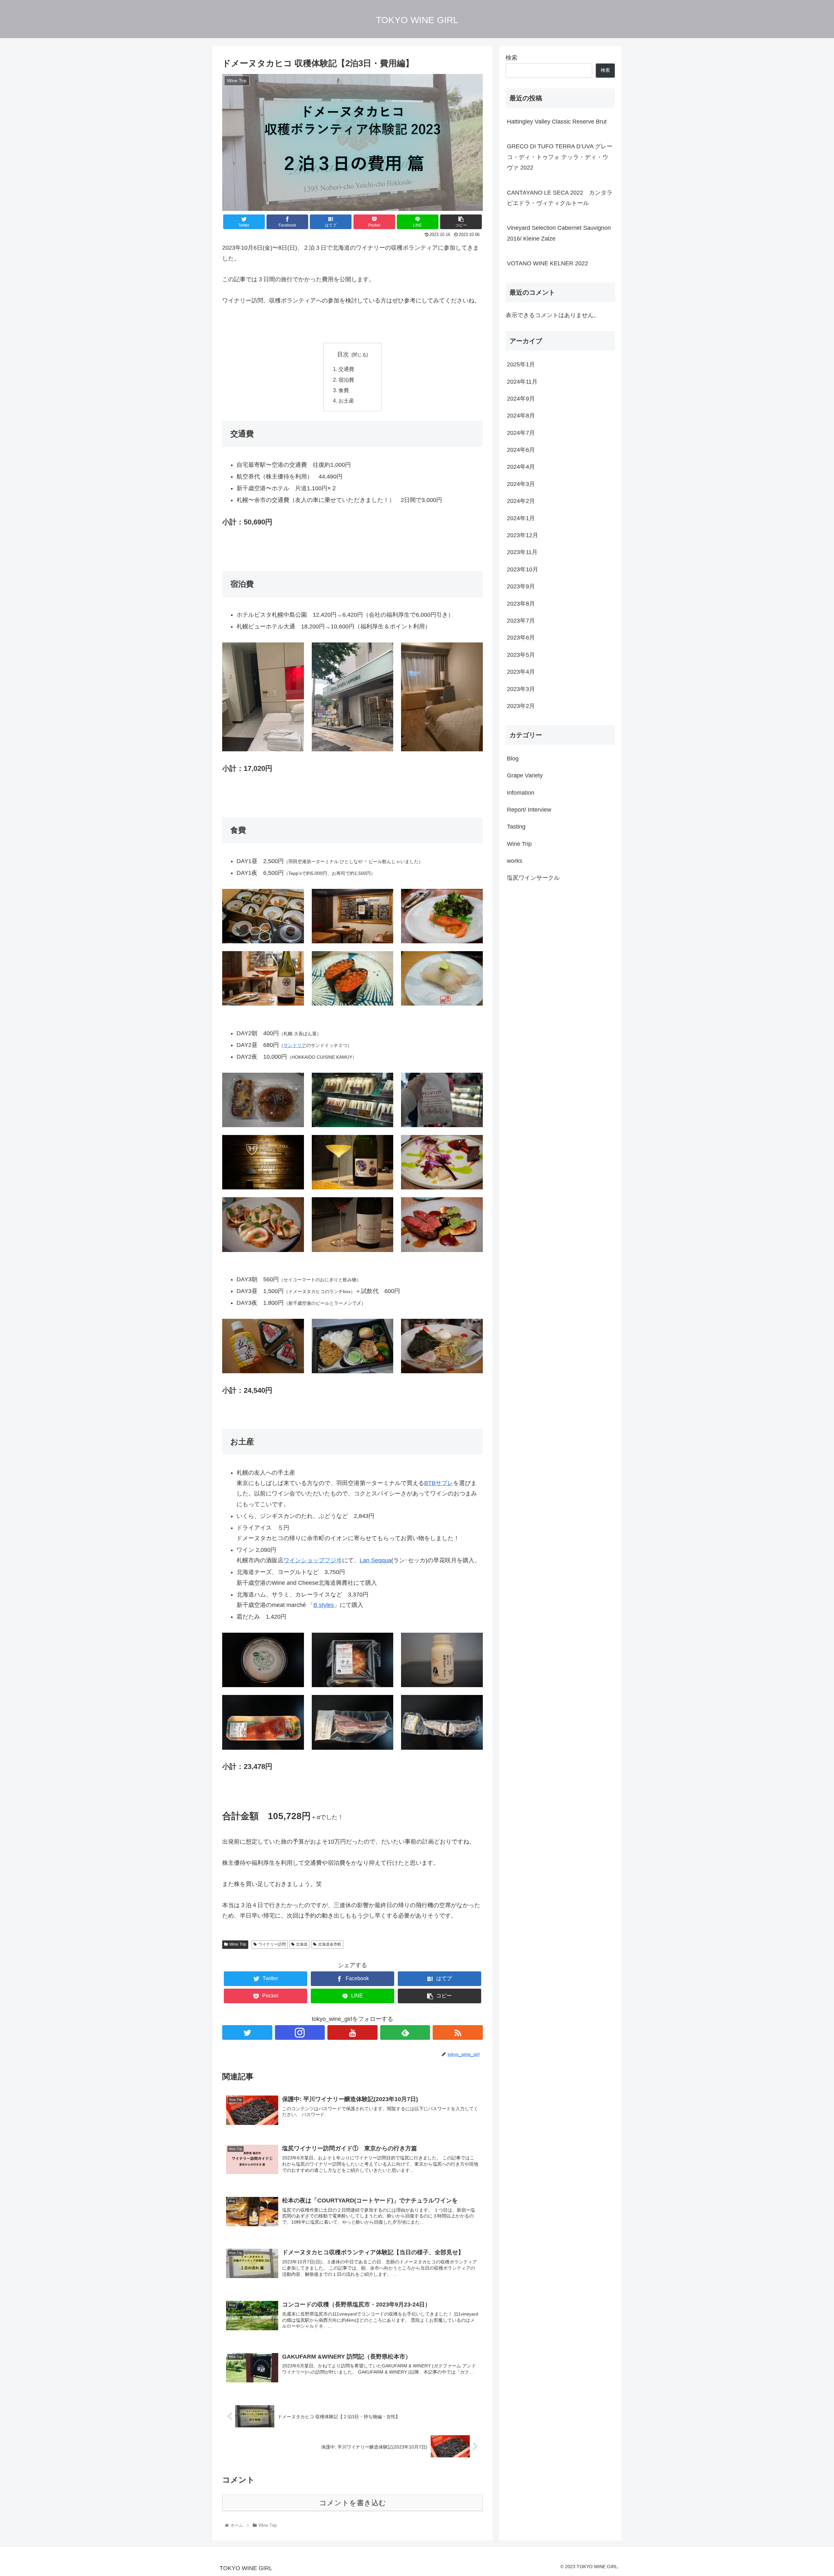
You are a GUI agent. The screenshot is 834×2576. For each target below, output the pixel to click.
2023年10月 (523, 569)
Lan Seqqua (375, 1560)
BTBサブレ (439, 1483)
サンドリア (295, 1045)
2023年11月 (522, 552)
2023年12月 (523, 535)
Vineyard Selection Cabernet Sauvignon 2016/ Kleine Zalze (559, 233)
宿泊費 (346, 380)
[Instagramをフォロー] (300, 2032)
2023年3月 (521, 689)
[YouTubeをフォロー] (352, 2032)
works (515, 861)
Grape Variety (525, 775)
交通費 (346, 369)
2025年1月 (521, 364)
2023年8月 (521, 603)
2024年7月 (521, 433)
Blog (513, 758)
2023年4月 (521, 672)
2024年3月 (521, 484)
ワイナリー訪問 (272, 1944)
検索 (511, 58)
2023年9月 (521, 586)
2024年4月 (521, 467)
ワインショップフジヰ (313, 1560)
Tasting (516, 827)
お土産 (346, 401)
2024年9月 (521, 398)
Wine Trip (238, 1944)
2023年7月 (521, 621)
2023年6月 (521, 638)
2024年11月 (522, 381)
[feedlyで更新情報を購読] (405, 2032)
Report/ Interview (529, 809)
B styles (324, 1605)
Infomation (521, 792)
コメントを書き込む (353, 2503)
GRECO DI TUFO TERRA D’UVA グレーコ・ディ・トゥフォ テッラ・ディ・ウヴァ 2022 (560, 157)
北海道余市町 (330, 1944)
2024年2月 (521, 501)
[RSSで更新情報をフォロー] (458, 2032)
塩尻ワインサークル (533, 878)
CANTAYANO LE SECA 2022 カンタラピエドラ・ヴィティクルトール (560, 198)
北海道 (302, 1944)
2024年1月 (521, 518)
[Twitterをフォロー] (247, 2032)
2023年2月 (521, 706)
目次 (343, 354)
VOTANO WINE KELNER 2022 (547, 263)
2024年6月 (521, 450)
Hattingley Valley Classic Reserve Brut (557, 122)
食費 (344, 390)
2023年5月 (521, 655)
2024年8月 (521, 416)
